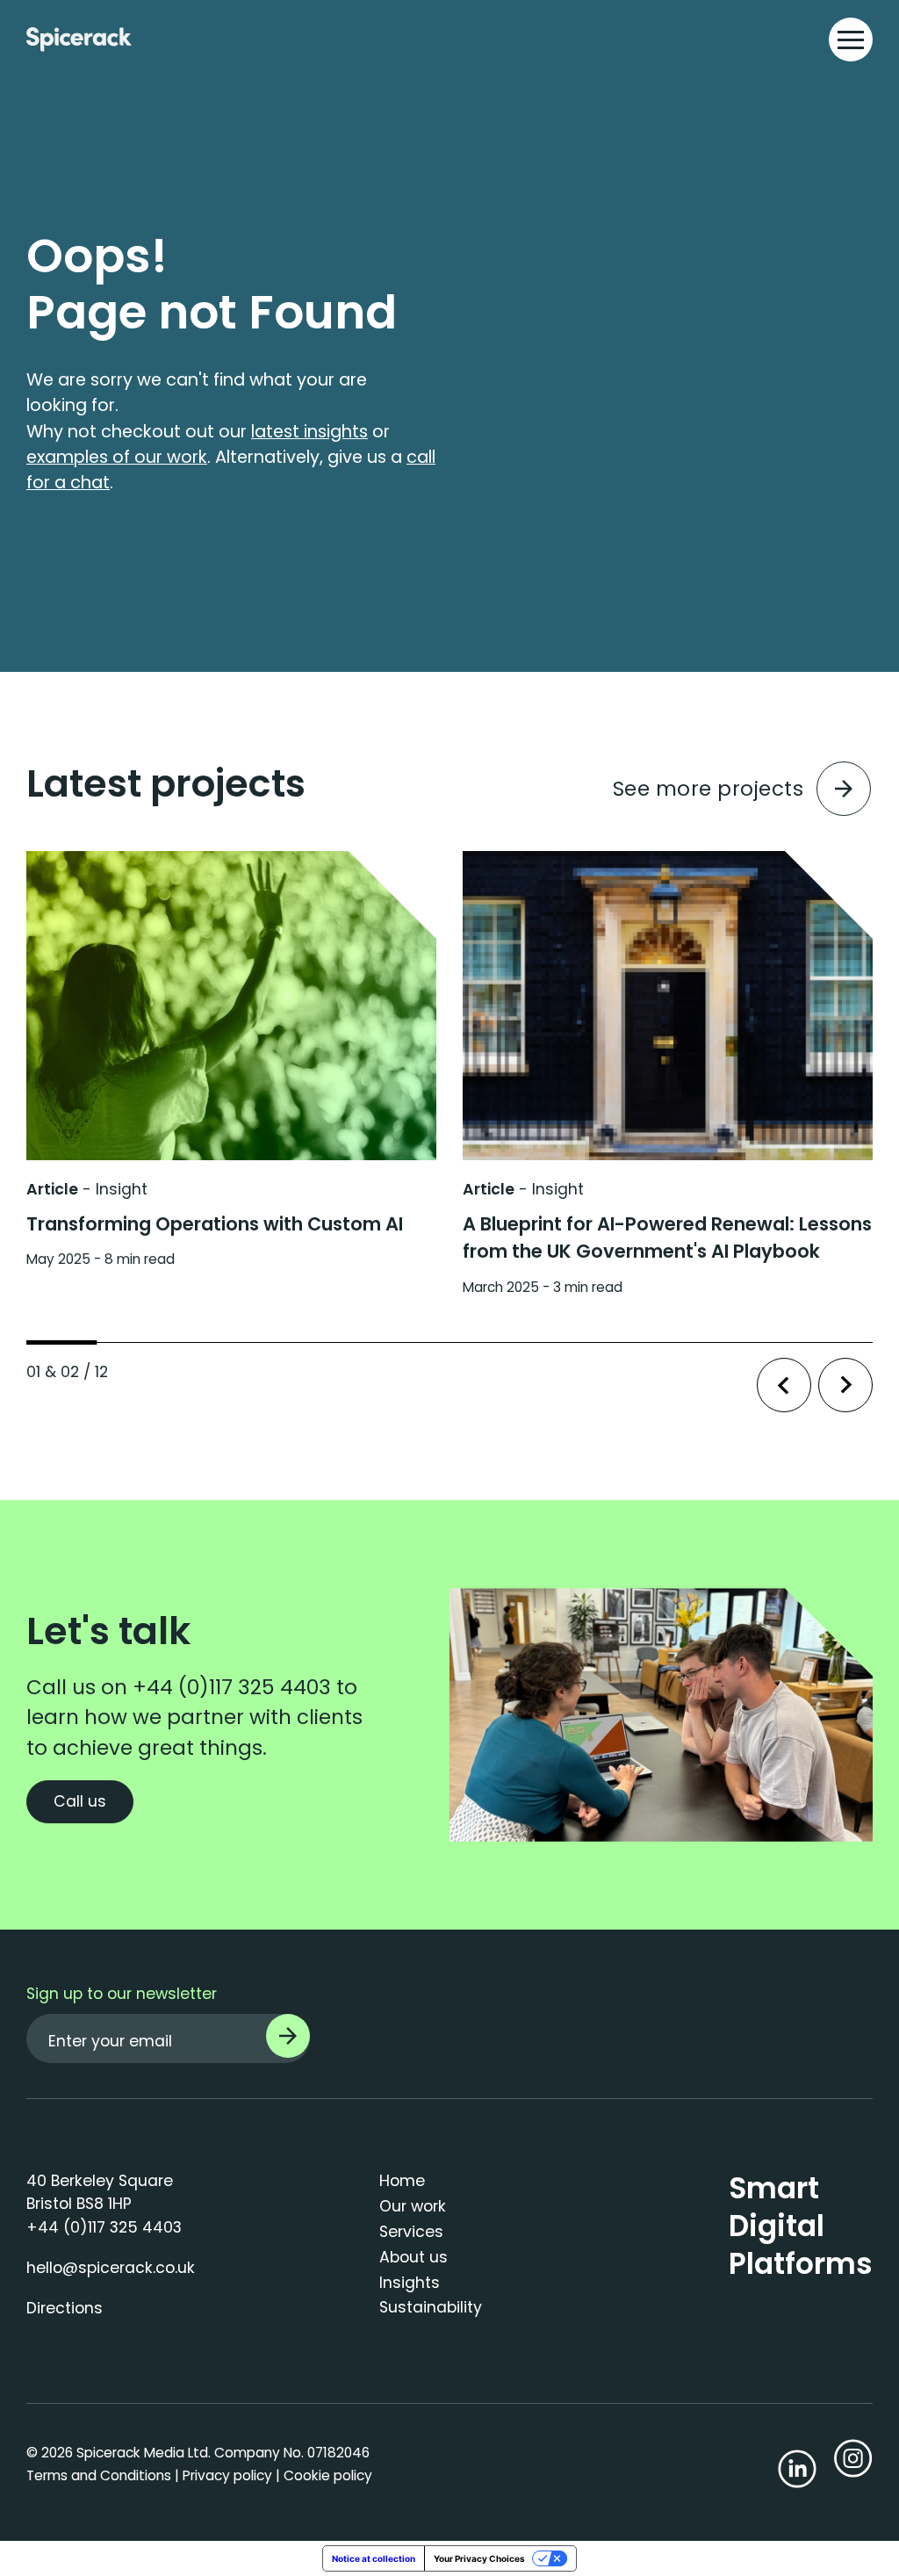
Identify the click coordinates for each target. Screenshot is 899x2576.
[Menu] (851, 40)
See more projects (708, 789)
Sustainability (431, 2307)
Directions (65, 2308)
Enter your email (110, 2041)
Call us (80, 1801)
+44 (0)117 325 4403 (232, 1687)
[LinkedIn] (797, 2469)
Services (411, 2232)
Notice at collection (374, 2558)
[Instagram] (853, 2464)
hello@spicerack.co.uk (111, 2268)
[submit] (288, 2036)
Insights (410, 2283)
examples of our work (117, 457)
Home (402, 2181)
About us (414, 2257)
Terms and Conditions (99, 2475)
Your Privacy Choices (479, 2558)
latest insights (309, 432)
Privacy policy (227, 2475)
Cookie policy (328, 2475)
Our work (413, 2206)
